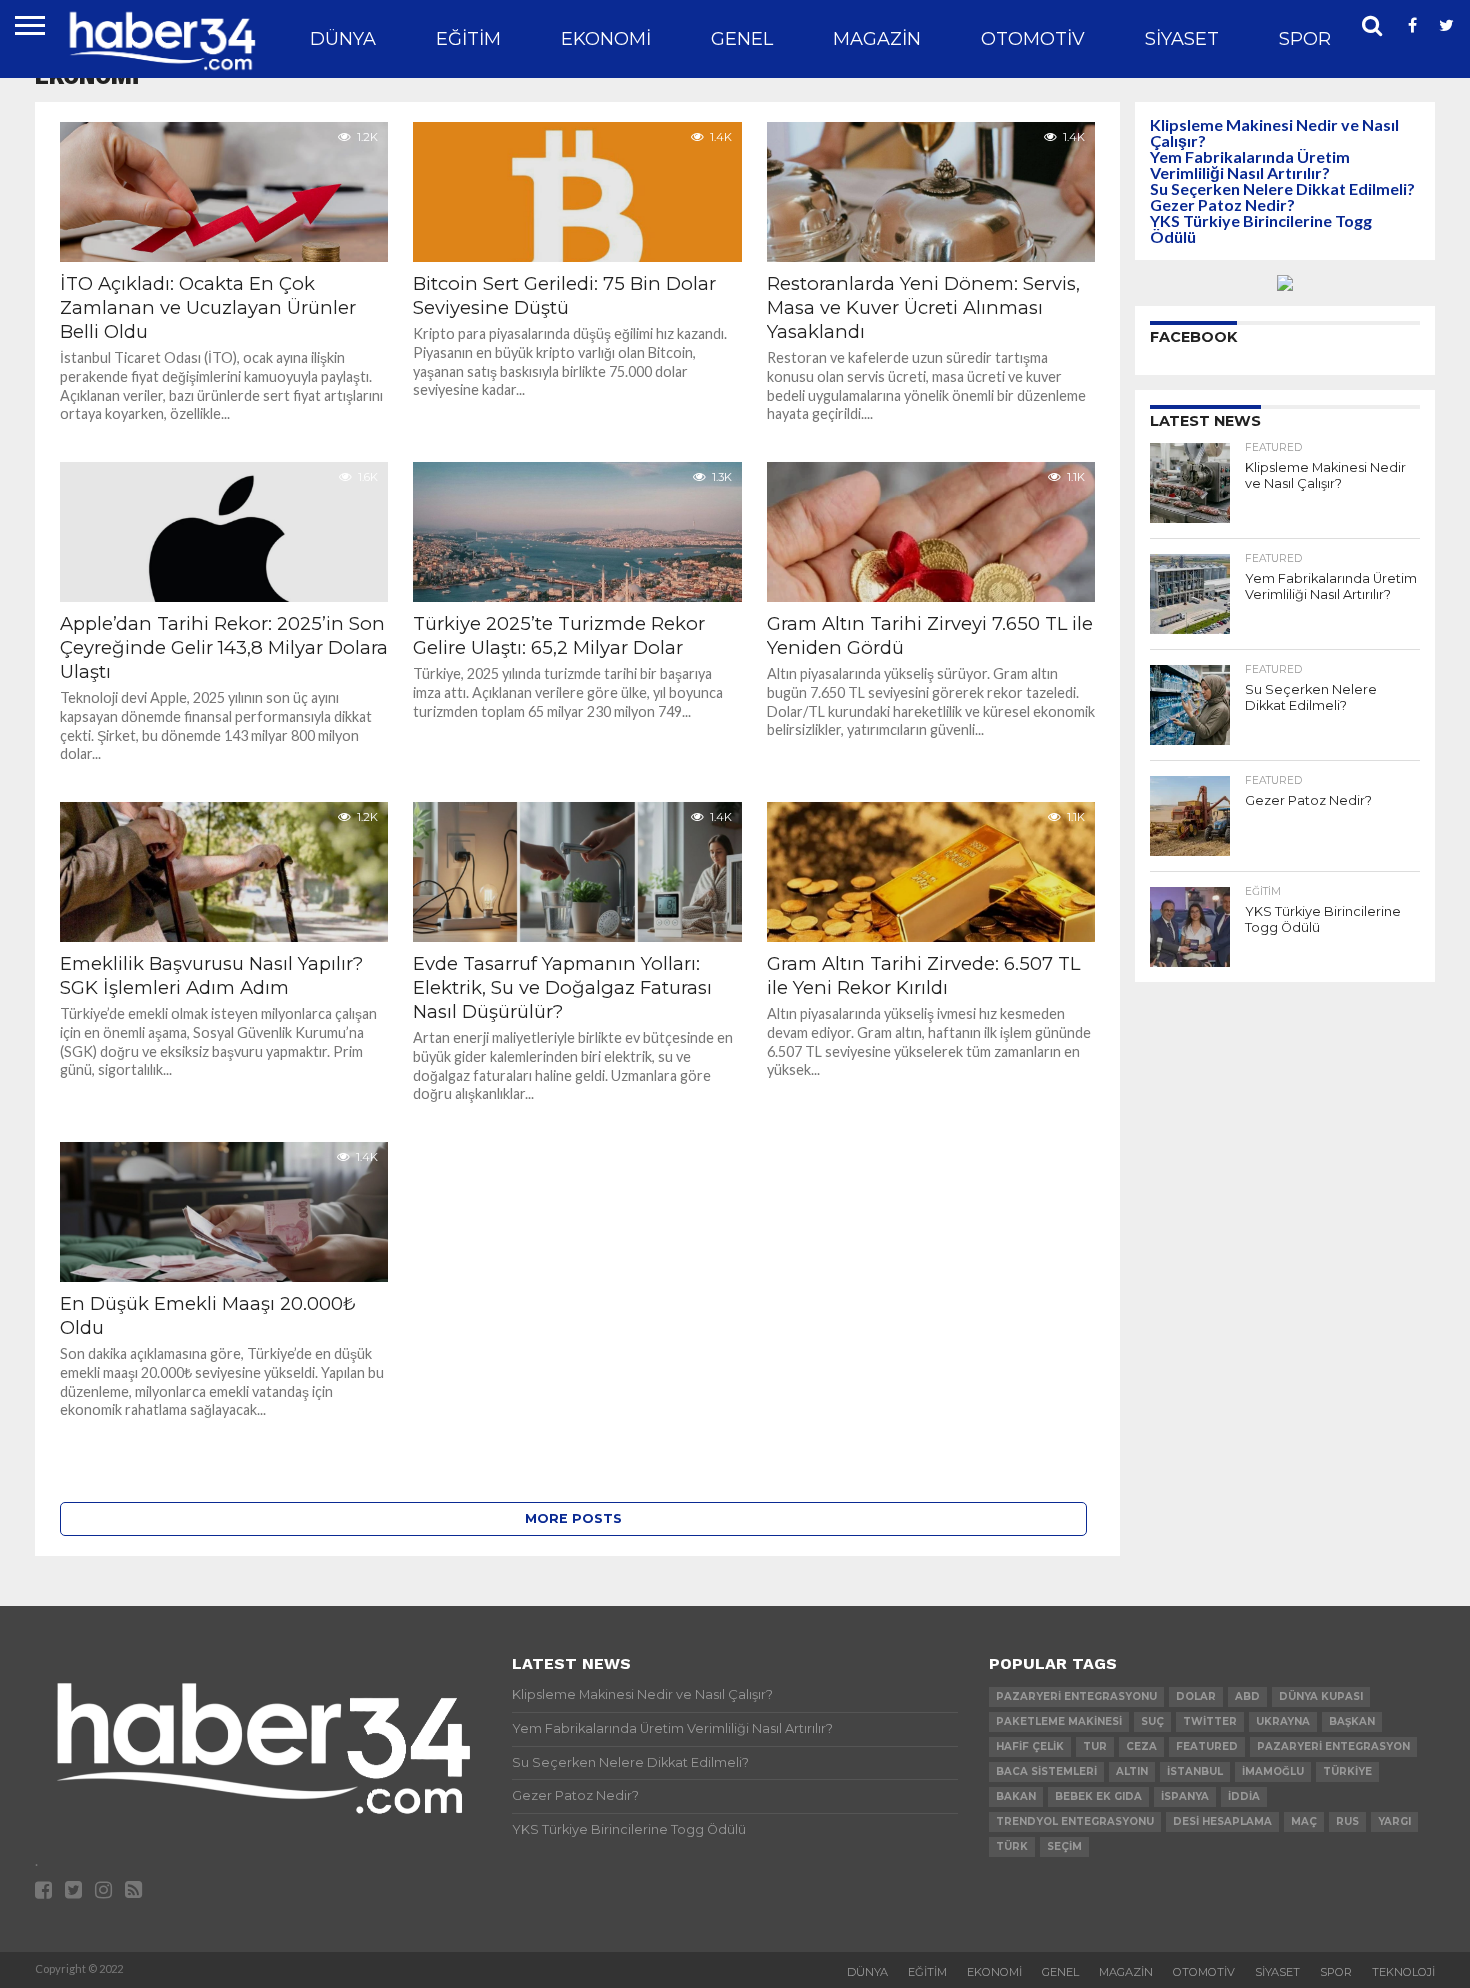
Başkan (1352, 1721)
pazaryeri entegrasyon (1333, 1746)
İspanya (1185, 1796)
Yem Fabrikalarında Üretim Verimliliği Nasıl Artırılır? (1250, 164)
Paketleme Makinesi (1059, 1721)
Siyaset (1182, 39)
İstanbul (1195, 1771)
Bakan (1016, 1796)
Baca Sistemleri (1046, 1771)
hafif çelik (1030, 1746)
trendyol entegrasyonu (1075, 1821)
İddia (1244, 1796)
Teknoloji (1403, 1972)
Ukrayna (1283, 1721)
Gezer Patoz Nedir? (1222, 204)
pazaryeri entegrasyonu (1076, 1696)
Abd (1247, 1696)
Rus (1347, 1821)
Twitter (1210, 1721)
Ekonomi (606, 39)
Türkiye (1347, 1771)
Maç (1304, 1821)
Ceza (1141, 1746)
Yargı (1394, 1821)
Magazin (877, 39)
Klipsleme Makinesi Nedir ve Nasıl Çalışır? (1274, 132)
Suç (1152, 1721)
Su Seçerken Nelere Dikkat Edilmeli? (1282, 188)
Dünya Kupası (1321, 1696)
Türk (1012, 1846)
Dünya (343, 39)
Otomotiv (1033, 39)
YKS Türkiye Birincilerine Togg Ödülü (1261, 228)
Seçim (1064, 1846)
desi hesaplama (1222, 1821)
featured (1207, 1746)
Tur (1095, 1746)
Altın (1132, 1771)
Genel (742, 39)
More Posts (573, 1518)
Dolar (1196, 1696)
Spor (1305, 39)
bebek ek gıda (1098, 1796)
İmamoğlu (1273, 1771)
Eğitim (468, 39)
